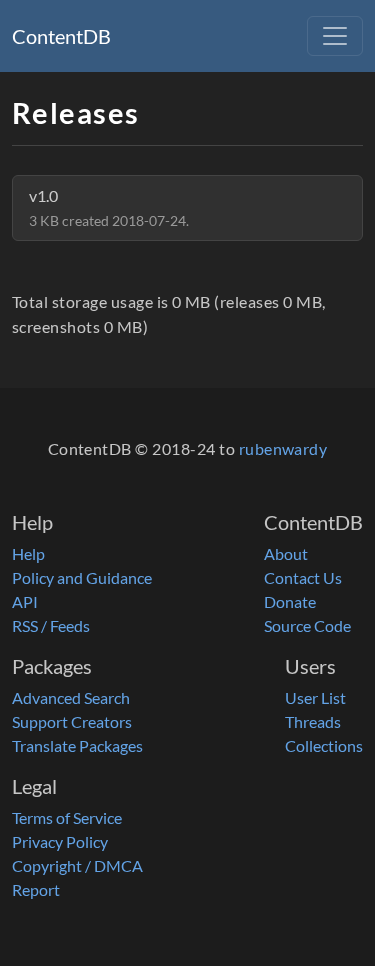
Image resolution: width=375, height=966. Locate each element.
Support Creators (72, 721)
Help (28, 553)
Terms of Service (67, 817)
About (286, 553)
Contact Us (303, 577)
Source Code (307, 625)
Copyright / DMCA (77, 865)
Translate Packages (77, 745)
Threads (313, 721)
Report (36, 889)
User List (315, 697)
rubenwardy (283, 448)
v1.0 (109, 207)
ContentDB (61, 36)
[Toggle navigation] (335, 36)
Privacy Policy (60, 841)
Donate (290, 601)
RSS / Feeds (51, 625)
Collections (324, 745)
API (25, 601)
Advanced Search (71, 697)
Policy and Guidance (82, 577)
